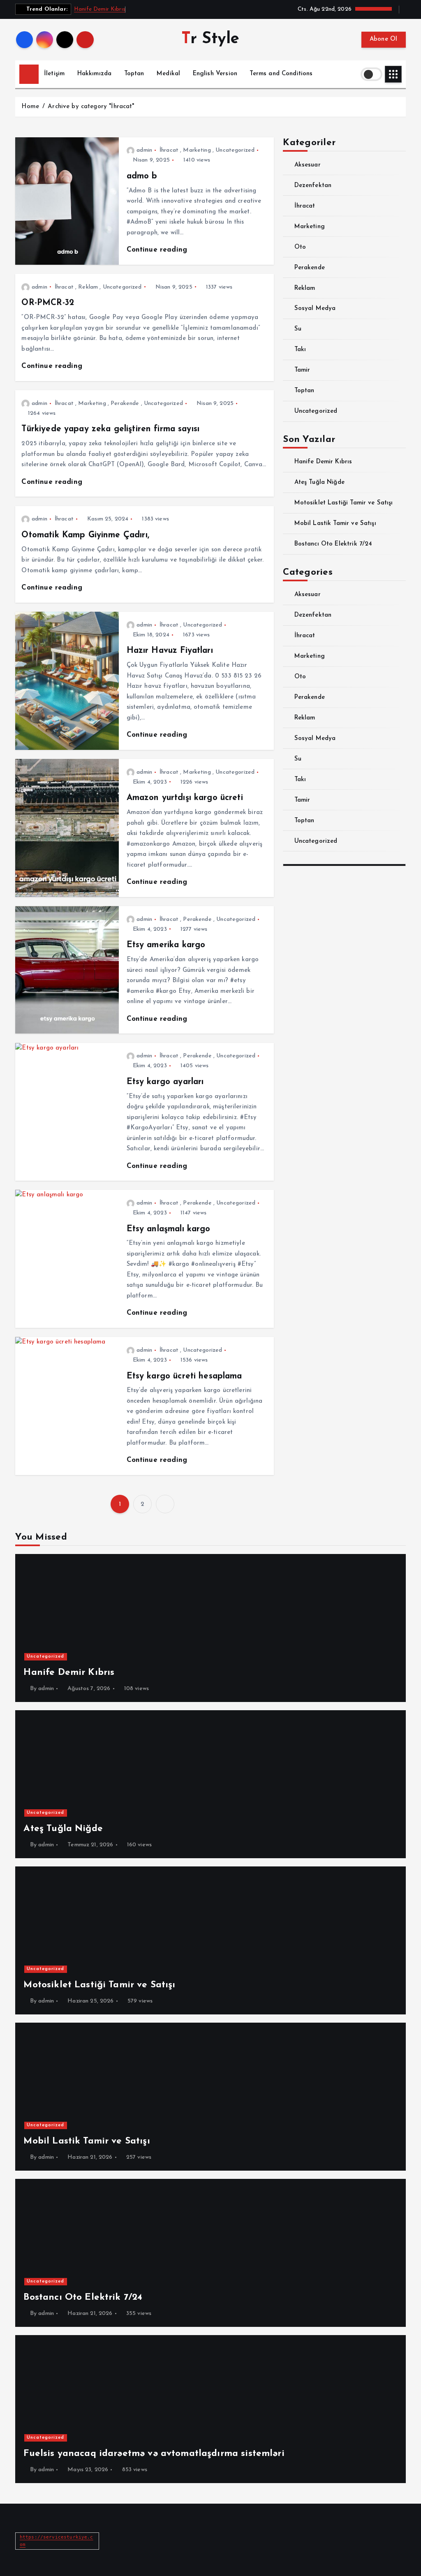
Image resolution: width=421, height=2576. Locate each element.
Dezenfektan (313, 186)
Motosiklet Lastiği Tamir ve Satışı (344, 503)
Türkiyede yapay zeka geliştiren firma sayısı (110, 429)
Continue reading (158, 250)
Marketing (197, 150)
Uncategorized (235, 150)
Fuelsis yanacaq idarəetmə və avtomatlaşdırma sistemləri (154, 2454)
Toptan (134, 74)
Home (30, 107)
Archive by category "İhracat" (91, 107)
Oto (300, 247)
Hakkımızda (95, 74)
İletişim (54, 74)
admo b (142, 176)
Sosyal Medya (315, 309)
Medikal (168, 74)
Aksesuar (307, 165)
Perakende (125, 404)
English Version (215, 74)
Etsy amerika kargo (166, 945)
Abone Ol (384, 39)
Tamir (302, 370)
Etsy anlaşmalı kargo (169, 1229)
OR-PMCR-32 (48, 303)
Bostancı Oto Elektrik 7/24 (333, 544)
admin (144, 150)
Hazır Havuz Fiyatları (170, 651)
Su (298, 329)
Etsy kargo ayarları (165, 1082)
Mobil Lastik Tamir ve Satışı (335, 524)
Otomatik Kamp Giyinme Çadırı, (85, 535)
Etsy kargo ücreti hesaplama (184, 1376)
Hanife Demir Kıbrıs (100, 9)
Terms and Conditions (281, 74)
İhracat (169, 150)
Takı (300, 350)
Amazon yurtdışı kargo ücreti (185, 798)
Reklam (88, 287)
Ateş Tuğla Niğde (319, 482)
